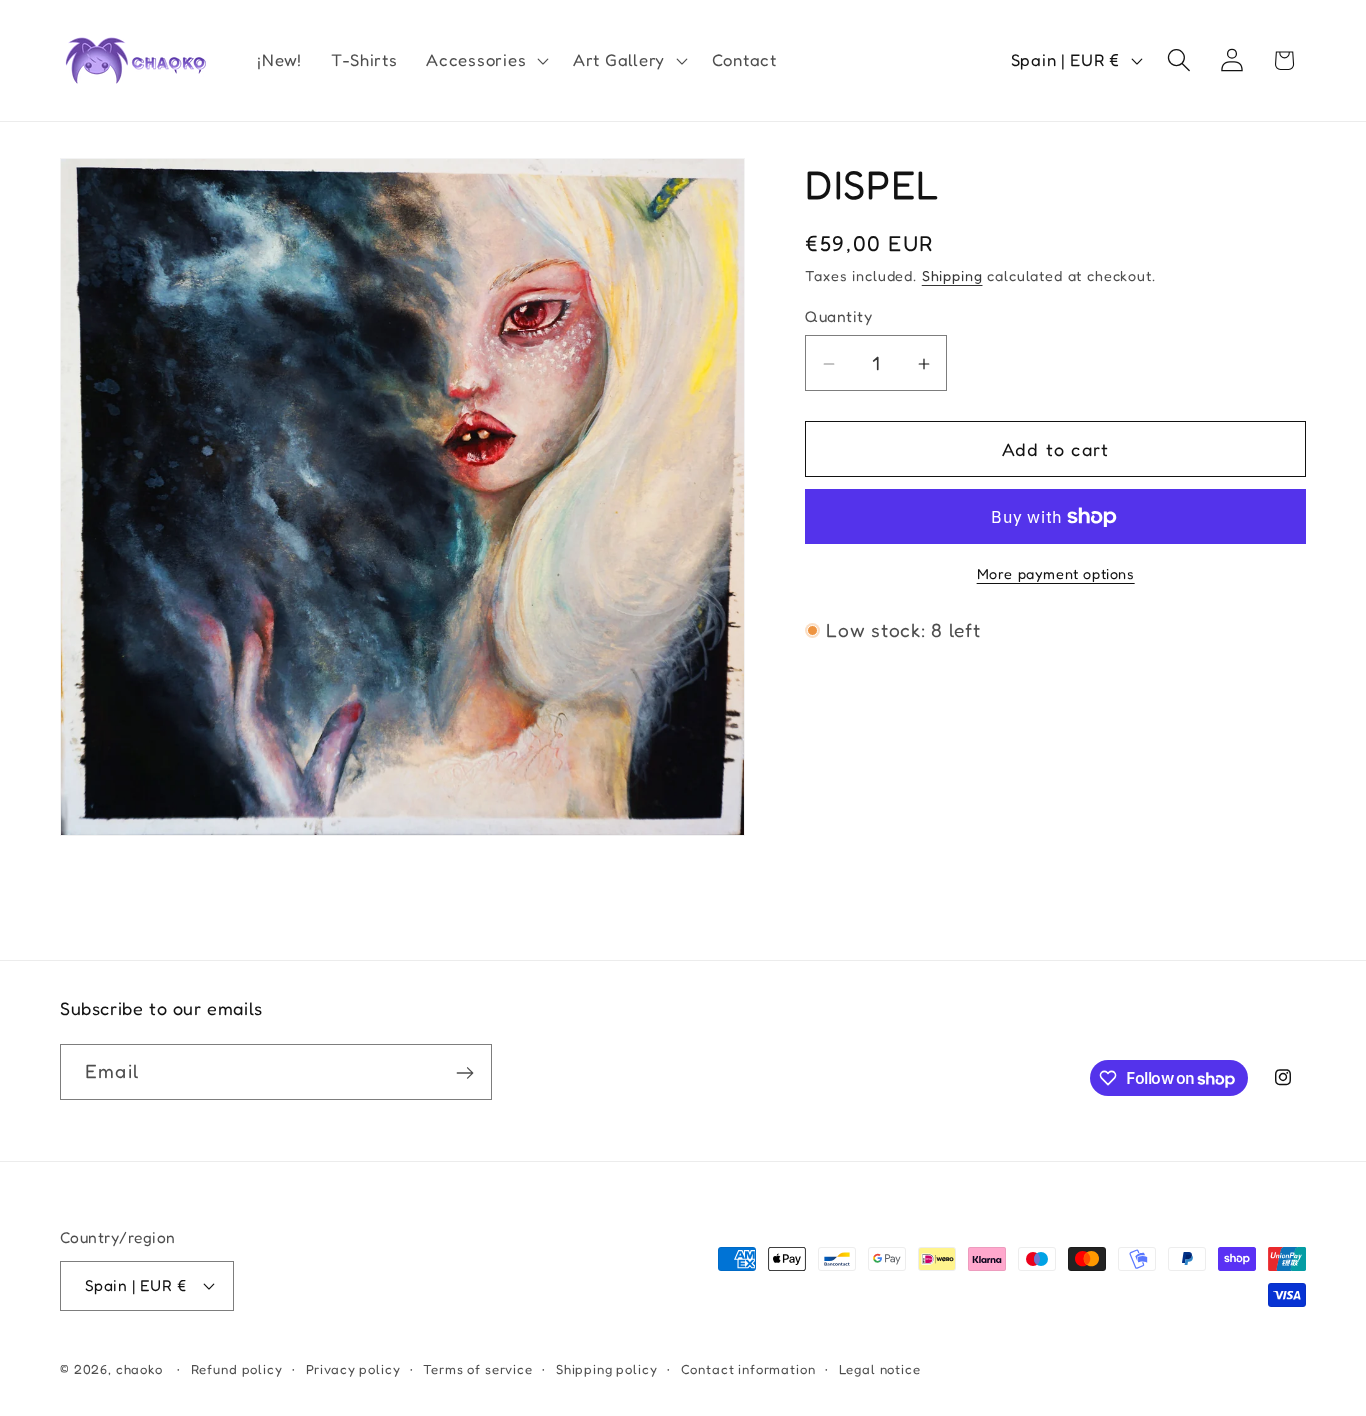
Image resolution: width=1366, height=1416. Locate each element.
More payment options (1056, 573)
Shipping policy (607, 1368)
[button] (485, 61)
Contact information (748, 1368)
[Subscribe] (464, 1073)
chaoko (139, 1368)
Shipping (952, 276)
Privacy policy (353, 1368)
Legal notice (880, 1368)
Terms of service (477, 1368)
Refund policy (237, 1368)
